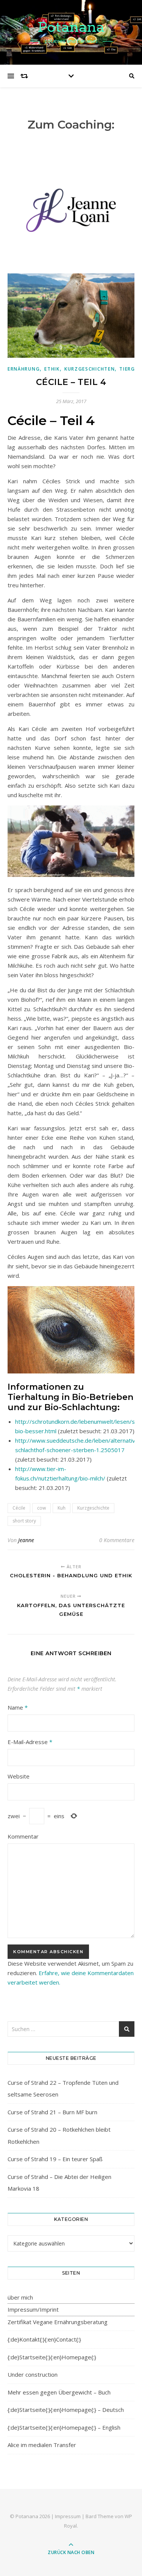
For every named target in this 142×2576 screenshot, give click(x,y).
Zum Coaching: (71, 125)
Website (19, 1776)
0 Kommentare (117, 1540)
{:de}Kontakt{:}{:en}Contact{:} (44, 2339)
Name (18, 1707)
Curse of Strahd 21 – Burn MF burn (52, 2112)
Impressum (68, 2516)
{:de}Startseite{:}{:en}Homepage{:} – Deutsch (66, 2410)
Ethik (52, 369)
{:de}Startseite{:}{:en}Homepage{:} (52, 2357)
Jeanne (26, 1540)
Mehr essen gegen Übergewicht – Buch (59, 2392)
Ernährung (24, 369)
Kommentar (23, 1836)
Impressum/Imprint (33, 2309)
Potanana (71, 27)
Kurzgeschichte (93, 1508)
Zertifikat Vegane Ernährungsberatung (58, 2322)
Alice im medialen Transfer (42, 2445)
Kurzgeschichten (90, 369)
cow (41, 1508)
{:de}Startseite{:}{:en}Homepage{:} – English (64, 2427)
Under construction (33, 2374)
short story (24, 1521)
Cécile (19, 1508)
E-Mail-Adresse (30, 1742)
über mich (20, 2297)
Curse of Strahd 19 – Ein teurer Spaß (55, 2159)
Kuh (62, 1508)
